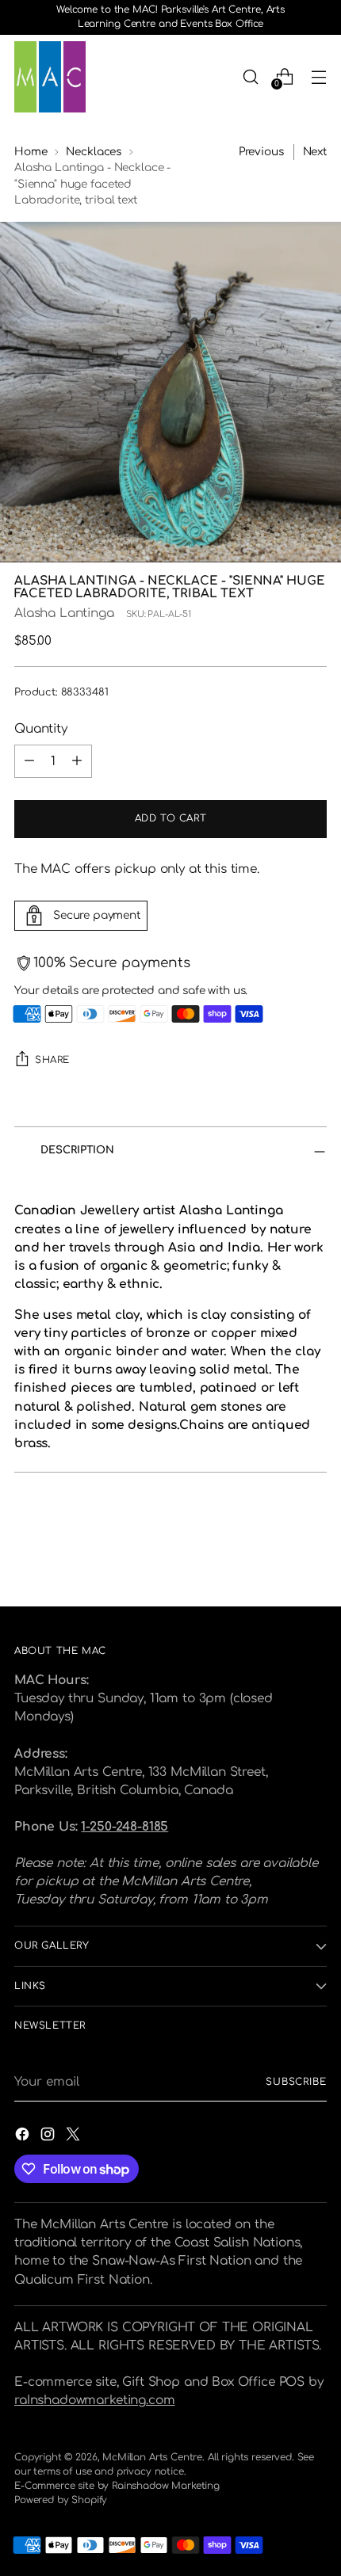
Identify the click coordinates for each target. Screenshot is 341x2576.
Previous (261, 152)
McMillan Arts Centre (152, 2457)
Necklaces (94, 152)
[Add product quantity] (77, 761)
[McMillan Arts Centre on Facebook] (24, 2137)
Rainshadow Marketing (166, 2486)
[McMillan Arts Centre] (50, 77)
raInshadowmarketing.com (94, 2400)
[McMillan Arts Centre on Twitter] (75, 2137)
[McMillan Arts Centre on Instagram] (49, 2137)
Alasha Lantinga (64, 613)
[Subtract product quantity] (29, 761)
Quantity (41, 729)
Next (315, 152)
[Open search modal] (250, 76)
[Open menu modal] (318, 76)
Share (52, 1060)
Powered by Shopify (61, 2500)
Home (31, 152)
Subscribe (296, 2082)
